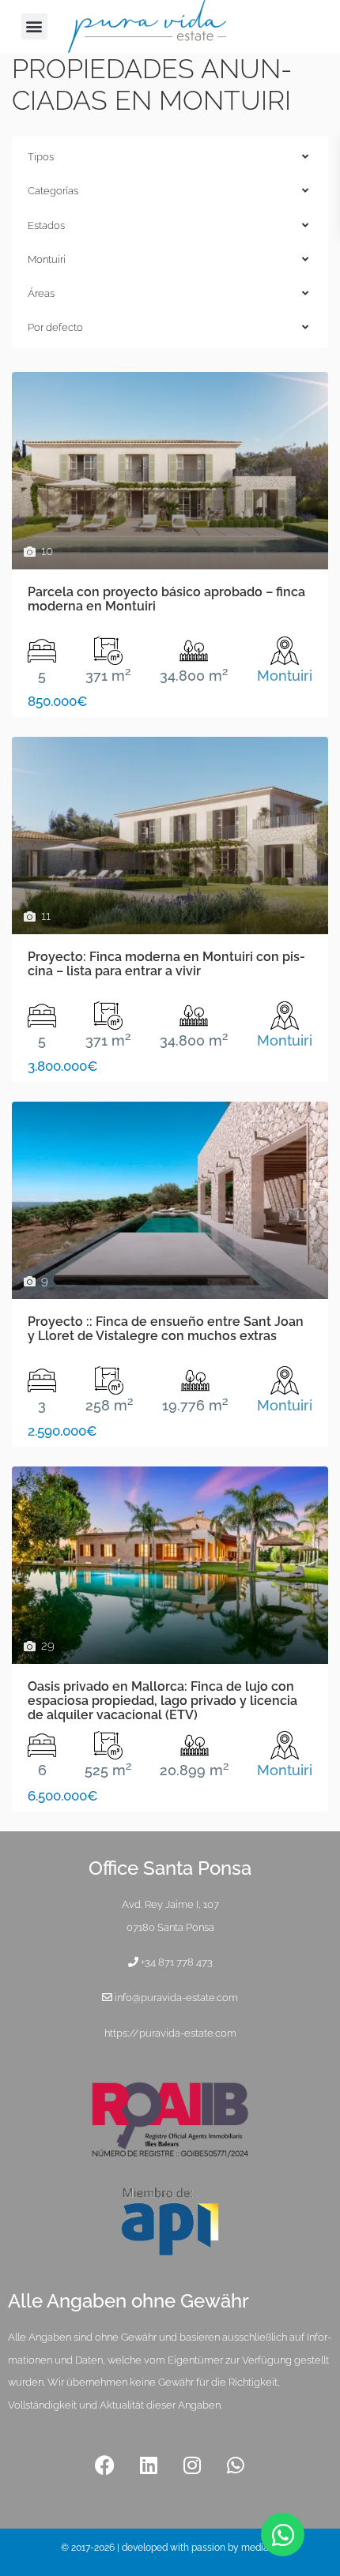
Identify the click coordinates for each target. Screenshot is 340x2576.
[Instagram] (192, 2465)
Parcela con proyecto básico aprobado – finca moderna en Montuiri (166, 599)
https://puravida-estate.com (170, 2033)
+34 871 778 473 (177, 1962)
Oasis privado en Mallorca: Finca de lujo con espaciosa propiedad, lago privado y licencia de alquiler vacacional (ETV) (162, 1701)
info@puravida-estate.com (176, 1998)
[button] (34, 26)
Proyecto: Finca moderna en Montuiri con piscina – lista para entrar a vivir (166, 964)
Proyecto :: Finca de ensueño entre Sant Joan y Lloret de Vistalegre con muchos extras (166, 1329)
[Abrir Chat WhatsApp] (283, 2535)
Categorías (53, 191)
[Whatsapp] (236, 2465)
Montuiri (47, 259)
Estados (46, 225)
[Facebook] (105, 2465)
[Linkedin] (149, 2465)
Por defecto (55, 327)
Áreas (41, 293)
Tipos (41, 157)
